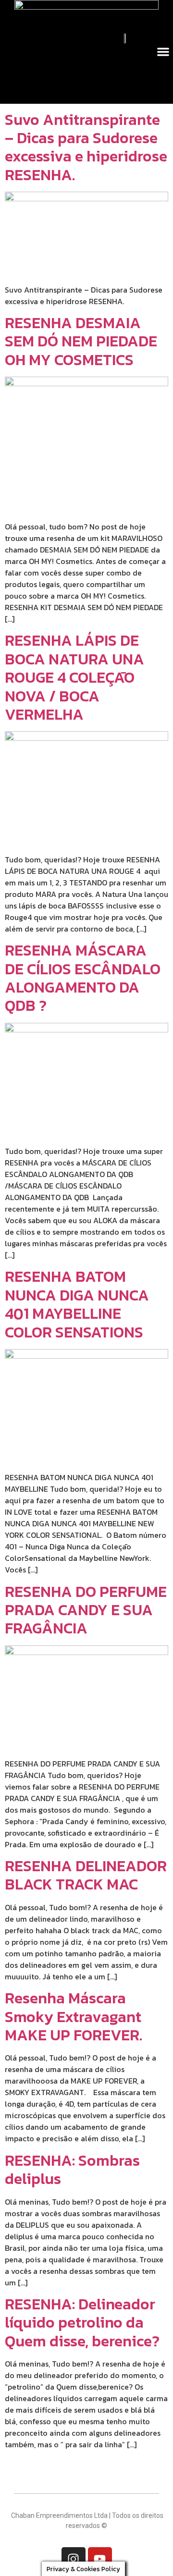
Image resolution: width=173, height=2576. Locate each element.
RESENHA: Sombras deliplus (72, 2170)
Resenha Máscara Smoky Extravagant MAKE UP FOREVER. (74, 2017)
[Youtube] (100, 2559)
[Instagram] (74, 2559)
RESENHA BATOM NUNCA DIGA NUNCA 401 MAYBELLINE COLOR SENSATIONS (77, 1304)
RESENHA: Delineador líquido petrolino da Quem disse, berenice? (82, 2323)
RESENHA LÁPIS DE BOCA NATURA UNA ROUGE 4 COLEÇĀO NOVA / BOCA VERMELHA (74, 677)
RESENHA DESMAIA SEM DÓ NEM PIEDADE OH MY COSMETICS (81, 341)
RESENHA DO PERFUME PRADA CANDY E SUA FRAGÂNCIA (86, 1610)
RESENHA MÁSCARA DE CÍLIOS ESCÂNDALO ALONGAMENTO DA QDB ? (83, 978)
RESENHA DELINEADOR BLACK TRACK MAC (86, 1875)
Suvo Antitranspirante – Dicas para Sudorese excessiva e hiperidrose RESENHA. (86, 147)
